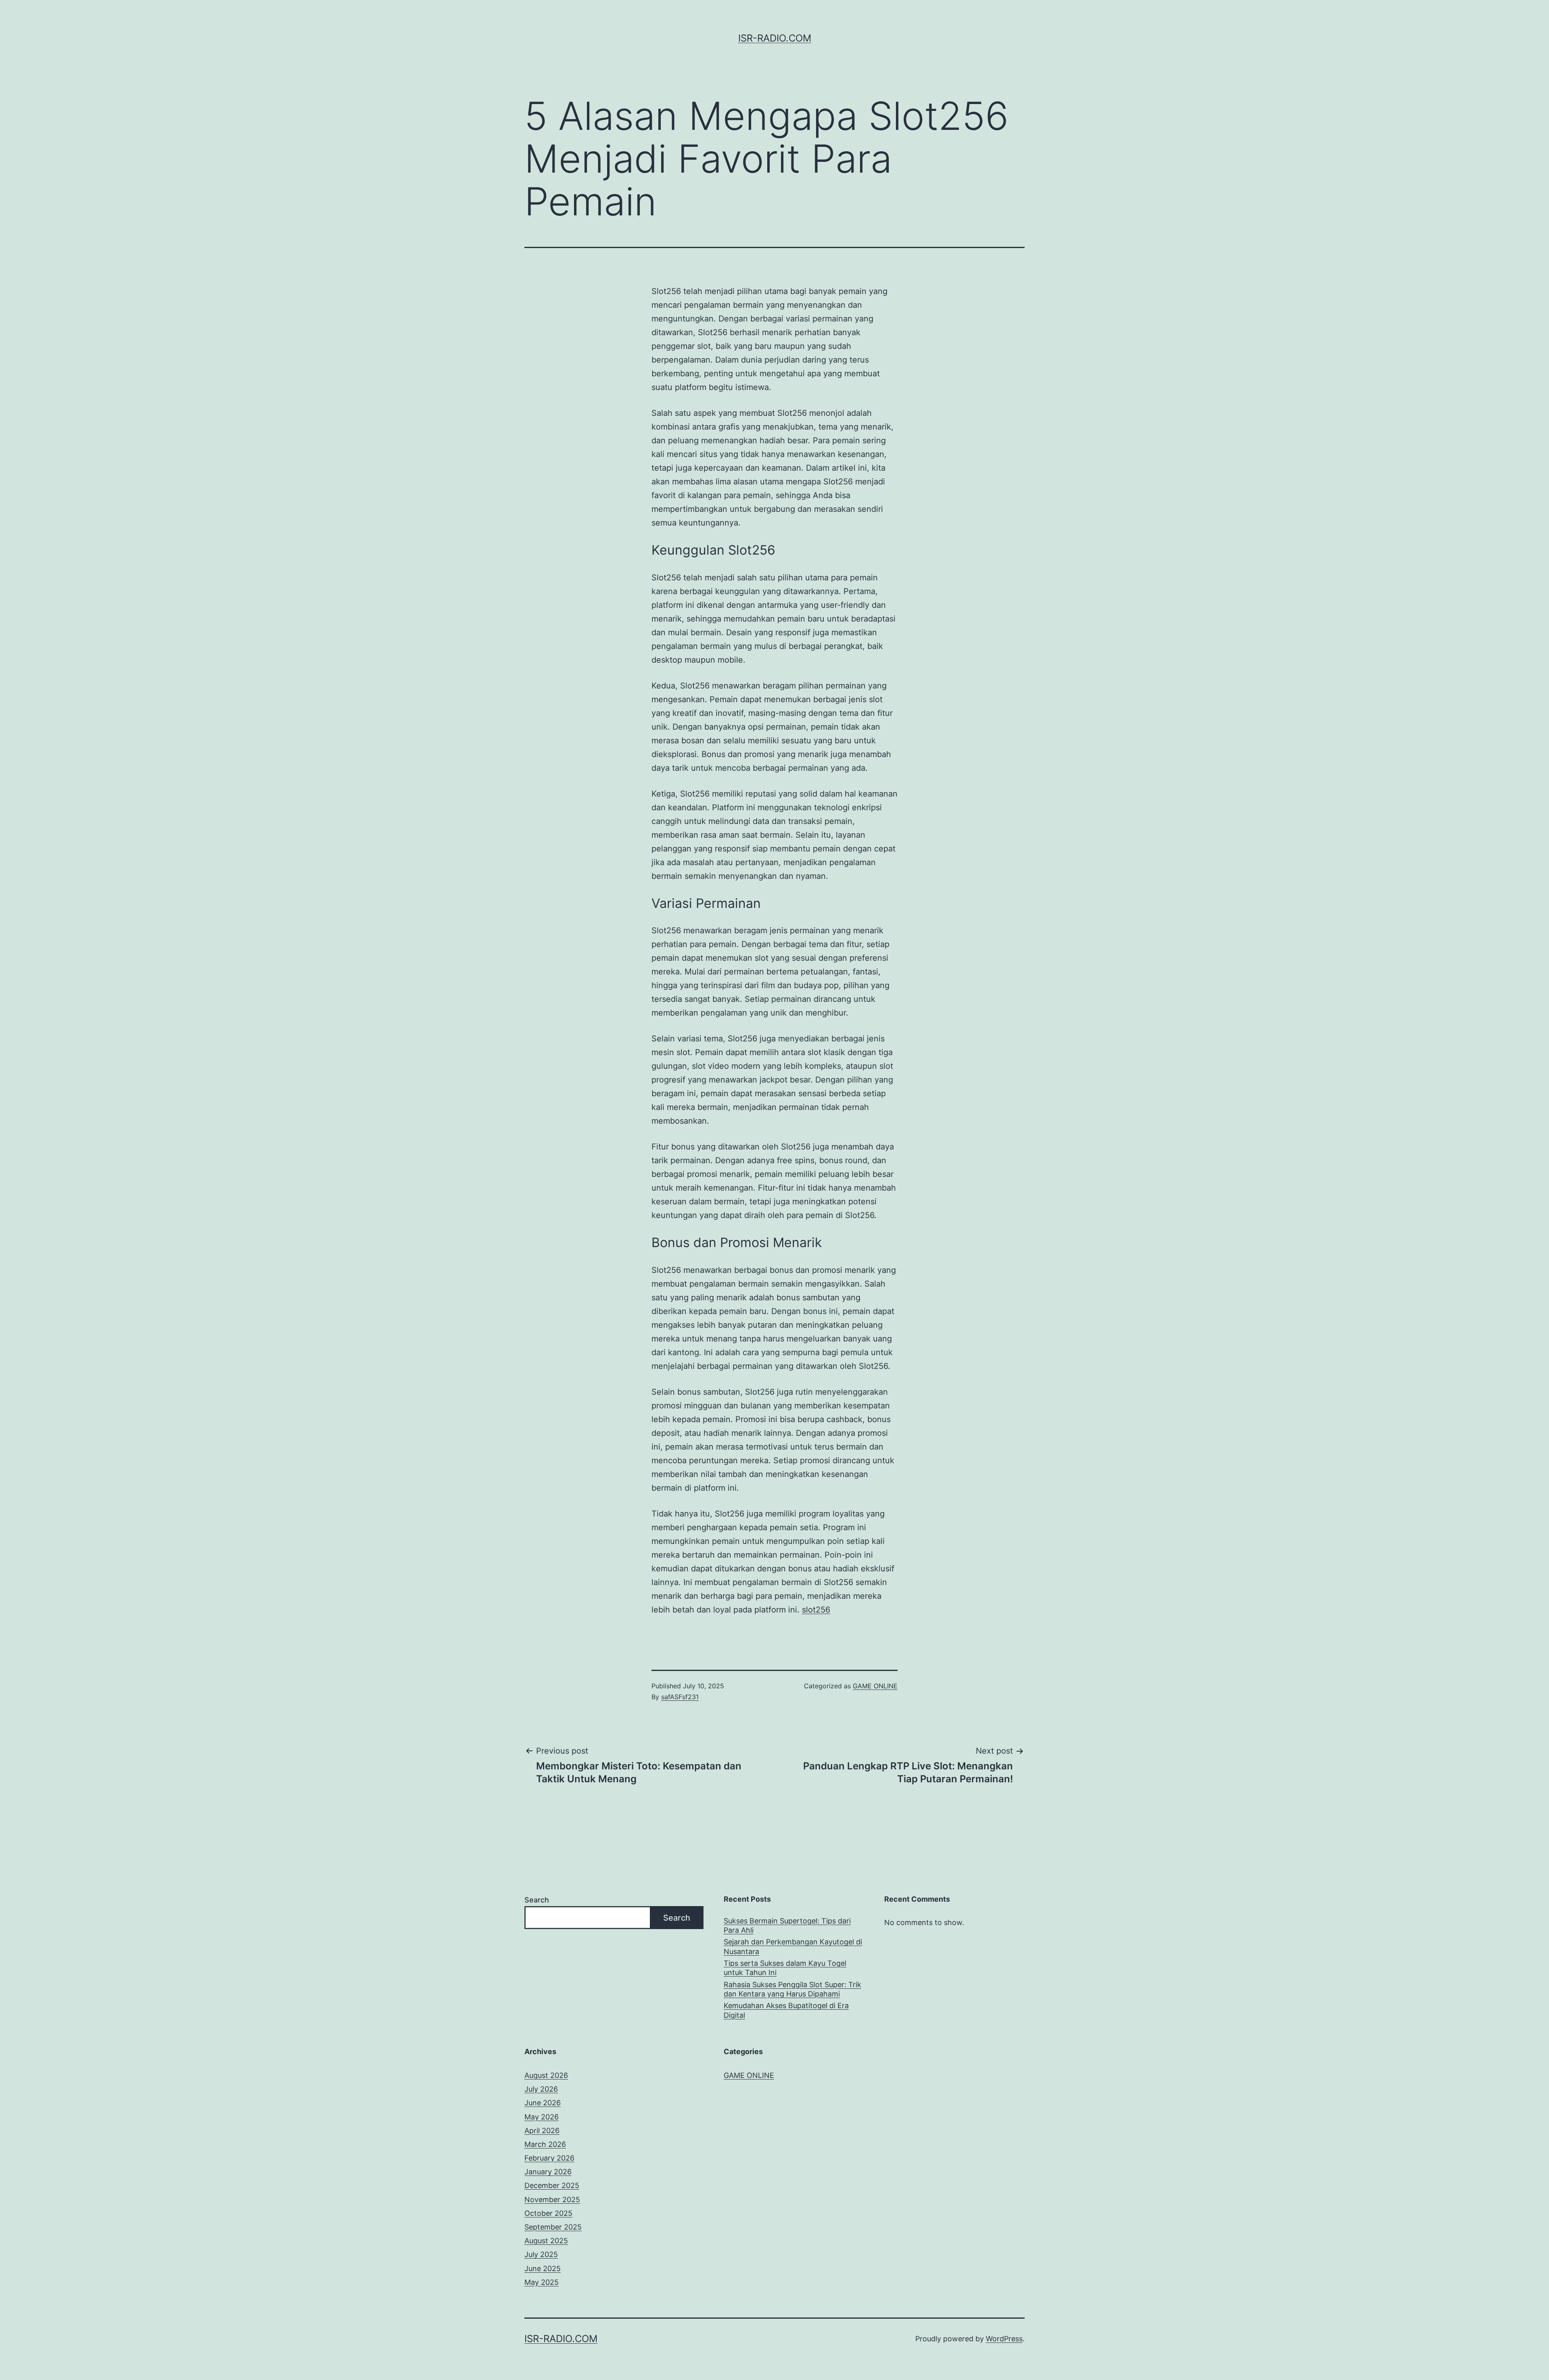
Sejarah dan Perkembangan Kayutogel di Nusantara (793, 1946)
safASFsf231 (680, 1697)
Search (537, 1900)
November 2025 (552, 2200)
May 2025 (542, 2282)
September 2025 (553, 2227)
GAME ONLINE (875, 1686)
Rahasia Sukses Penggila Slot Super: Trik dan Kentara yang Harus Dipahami (792, 1989)
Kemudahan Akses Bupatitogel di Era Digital (786, 2010)
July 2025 (541, 2254)
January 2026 (548, 2172)
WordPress (1004, 2339)
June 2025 (543, 2268)
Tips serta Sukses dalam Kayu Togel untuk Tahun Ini (785, 1968)
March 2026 (545, 2144)
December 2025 (552, 2185)
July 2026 (541, 2089)
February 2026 (549, 2158)
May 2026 (542, 2117)
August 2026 (546, 2075)
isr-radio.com (775, 38)
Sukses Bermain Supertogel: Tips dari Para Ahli (787, 1925)
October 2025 (548, 2213)
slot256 (816, 1610)
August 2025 (546, 2241)
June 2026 (543, 2103)
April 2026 (542, 2131)
